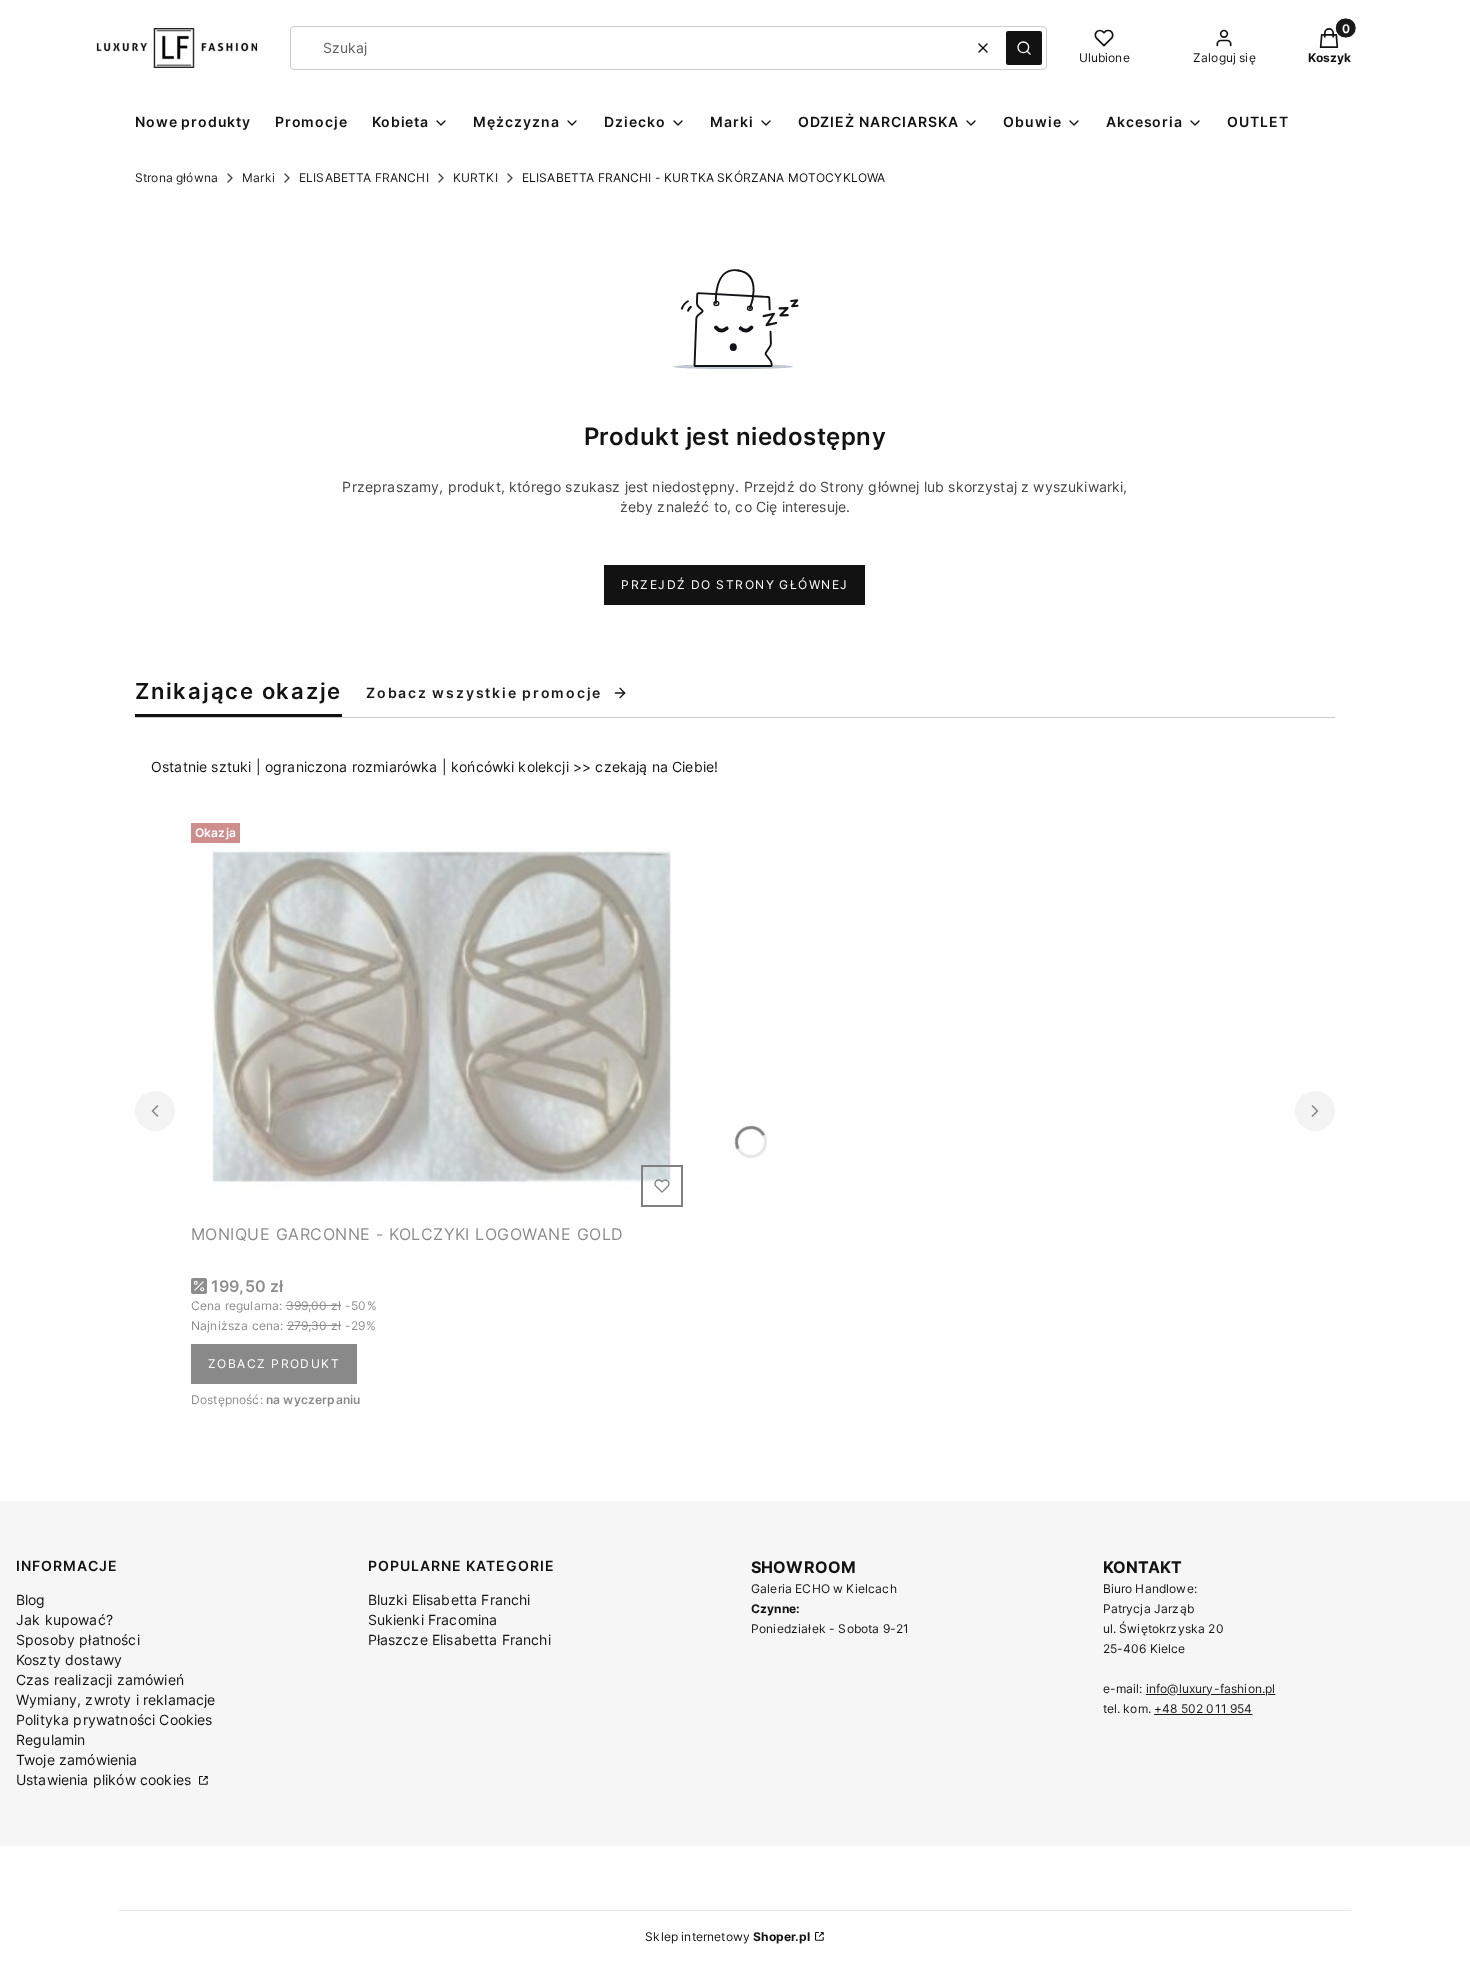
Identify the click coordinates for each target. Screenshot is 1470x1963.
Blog (31, 1599)
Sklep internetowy (727, 1936)
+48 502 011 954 (1203, 1708)
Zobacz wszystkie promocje (484, 692)
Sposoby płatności (78, 1639)
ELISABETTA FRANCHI (364, 177)
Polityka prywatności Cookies (114, 1719)
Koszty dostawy (69, 1659)
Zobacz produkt (274, 1363)
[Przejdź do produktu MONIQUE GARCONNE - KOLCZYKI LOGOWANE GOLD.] (441, 1015)
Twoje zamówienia (77, 1759)
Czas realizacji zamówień (100, 1679)
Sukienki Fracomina (433, 1619)
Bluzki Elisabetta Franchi (449, 1599)
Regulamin (50, 1739)
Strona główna (176, 177)
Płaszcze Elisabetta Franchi (459, 1639)
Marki (258, 177)
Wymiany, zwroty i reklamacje (115, 1699)
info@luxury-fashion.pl (1211, 1688)
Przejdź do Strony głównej (734, 584)
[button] (1024, 48)
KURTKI (475, 177)
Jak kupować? (64, 1619)
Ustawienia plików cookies (105, 1779)
